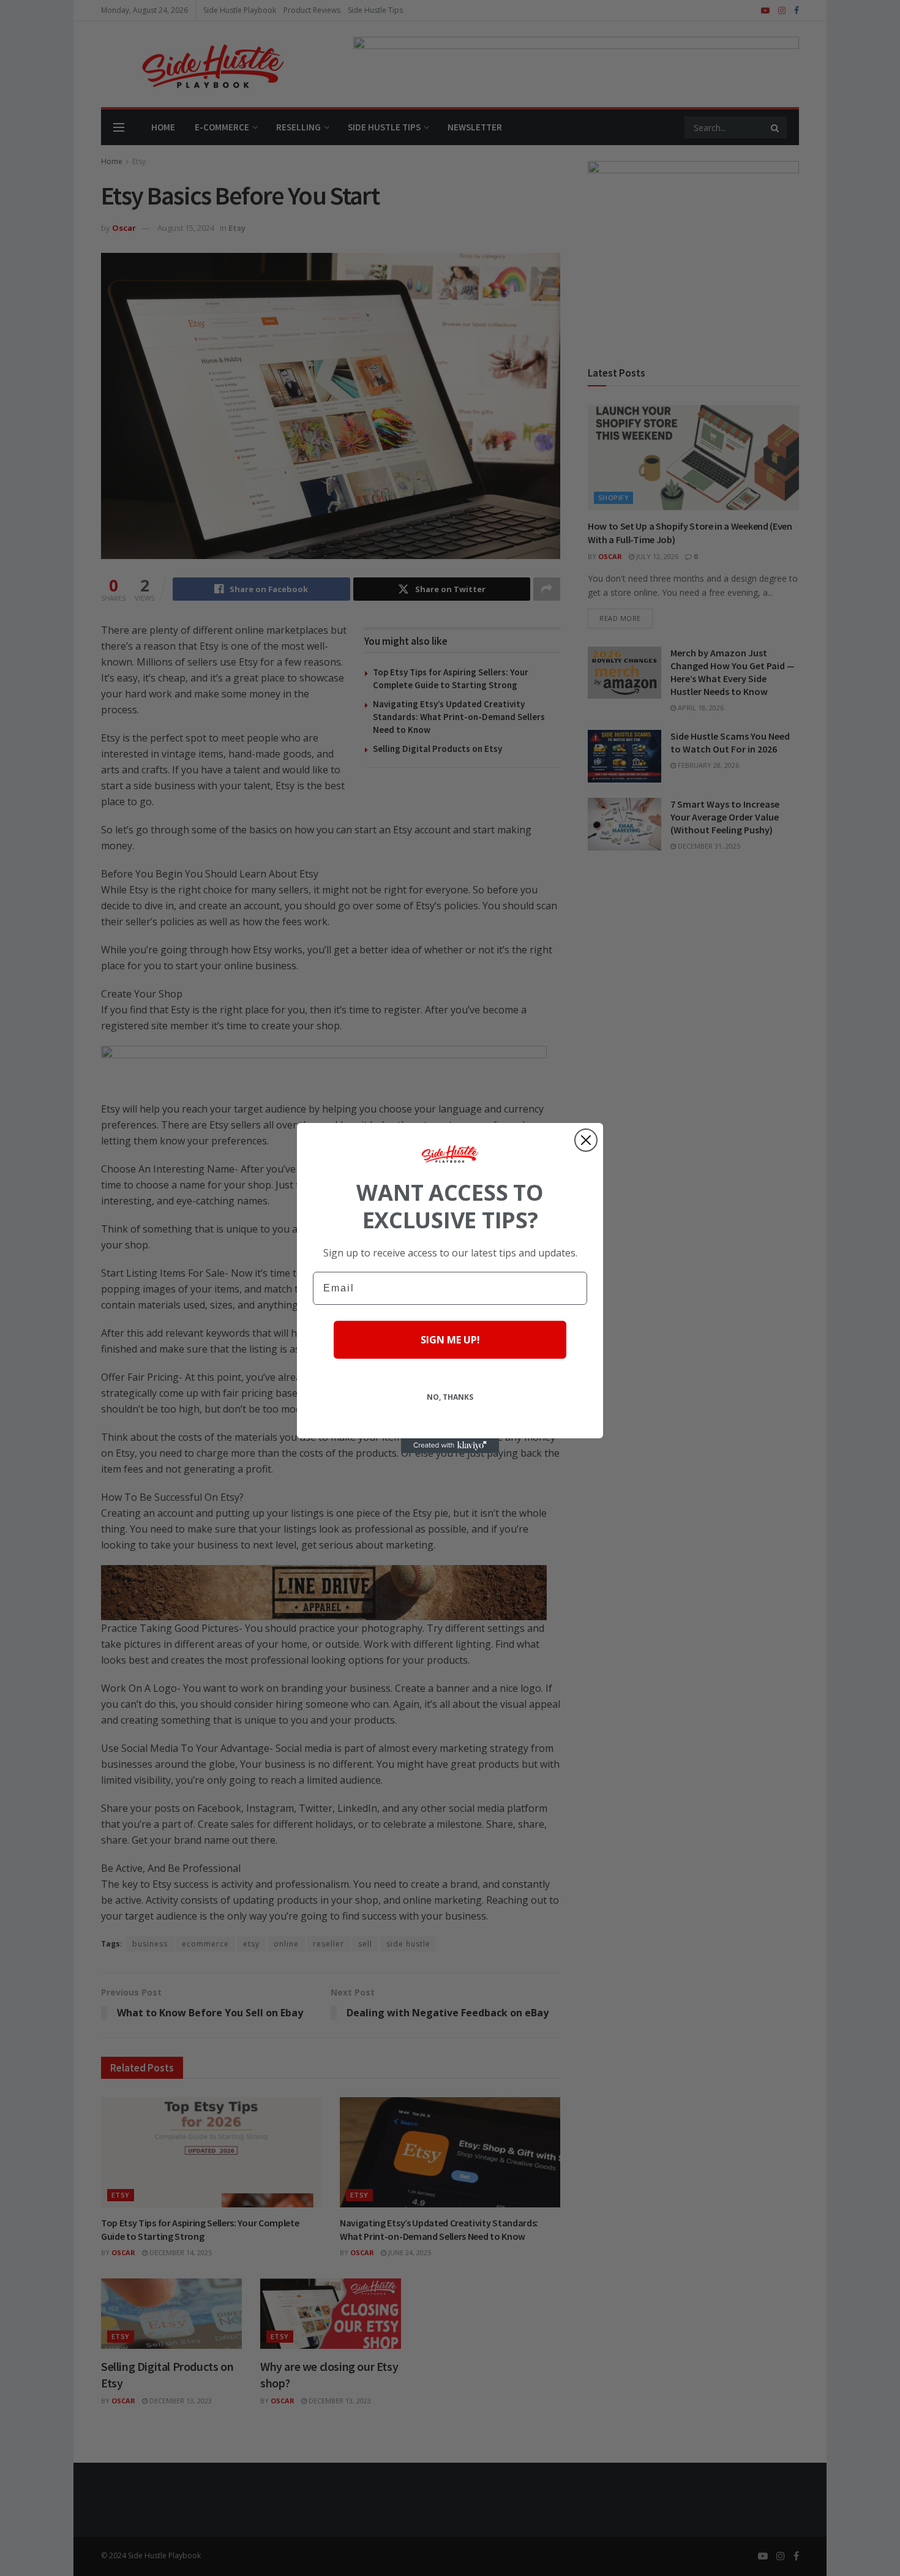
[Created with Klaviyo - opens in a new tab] (450, 1446)
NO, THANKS (450, 1397)
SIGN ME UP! (450, 1340)
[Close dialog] (586, 1140)
